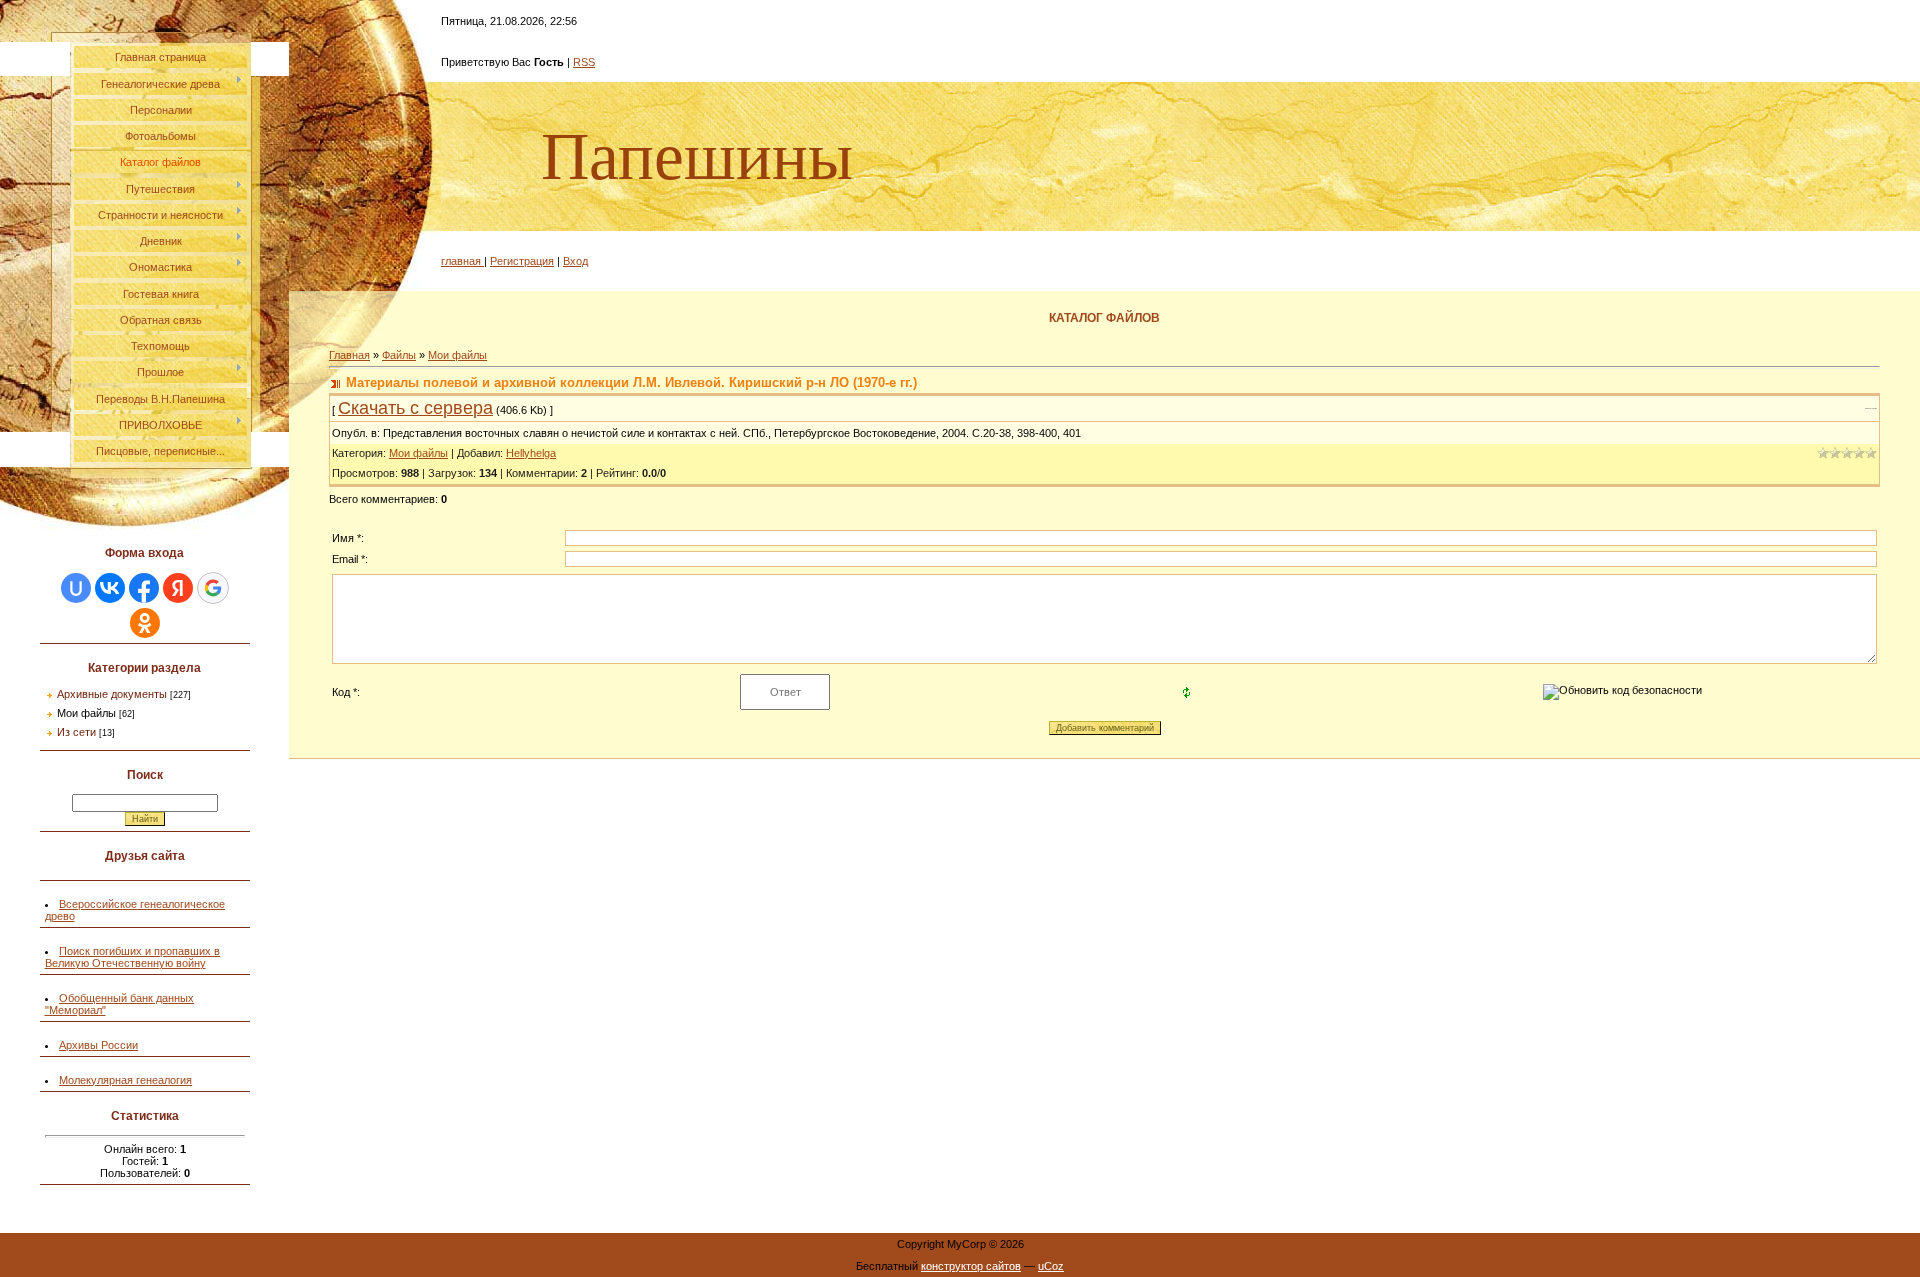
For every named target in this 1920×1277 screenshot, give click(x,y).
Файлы (399, 355)
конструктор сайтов (971, 1266)
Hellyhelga (531, 453)
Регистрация (522, 261)
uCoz (1051, 1266)
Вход (575, 261)
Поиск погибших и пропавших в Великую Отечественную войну (133, 957)
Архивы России (98, 1045)
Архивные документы (112, 694)
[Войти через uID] (76, 588)
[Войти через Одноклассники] (145, 623)
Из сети (76, 732)
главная (462, 261)
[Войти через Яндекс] (178, 588)
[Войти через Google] (213, 588)
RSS (584, 62)
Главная (349, 355)
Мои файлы (86, 713)
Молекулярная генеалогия (125, 1080)
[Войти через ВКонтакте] (110, 588)
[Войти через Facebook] (144, 588)
